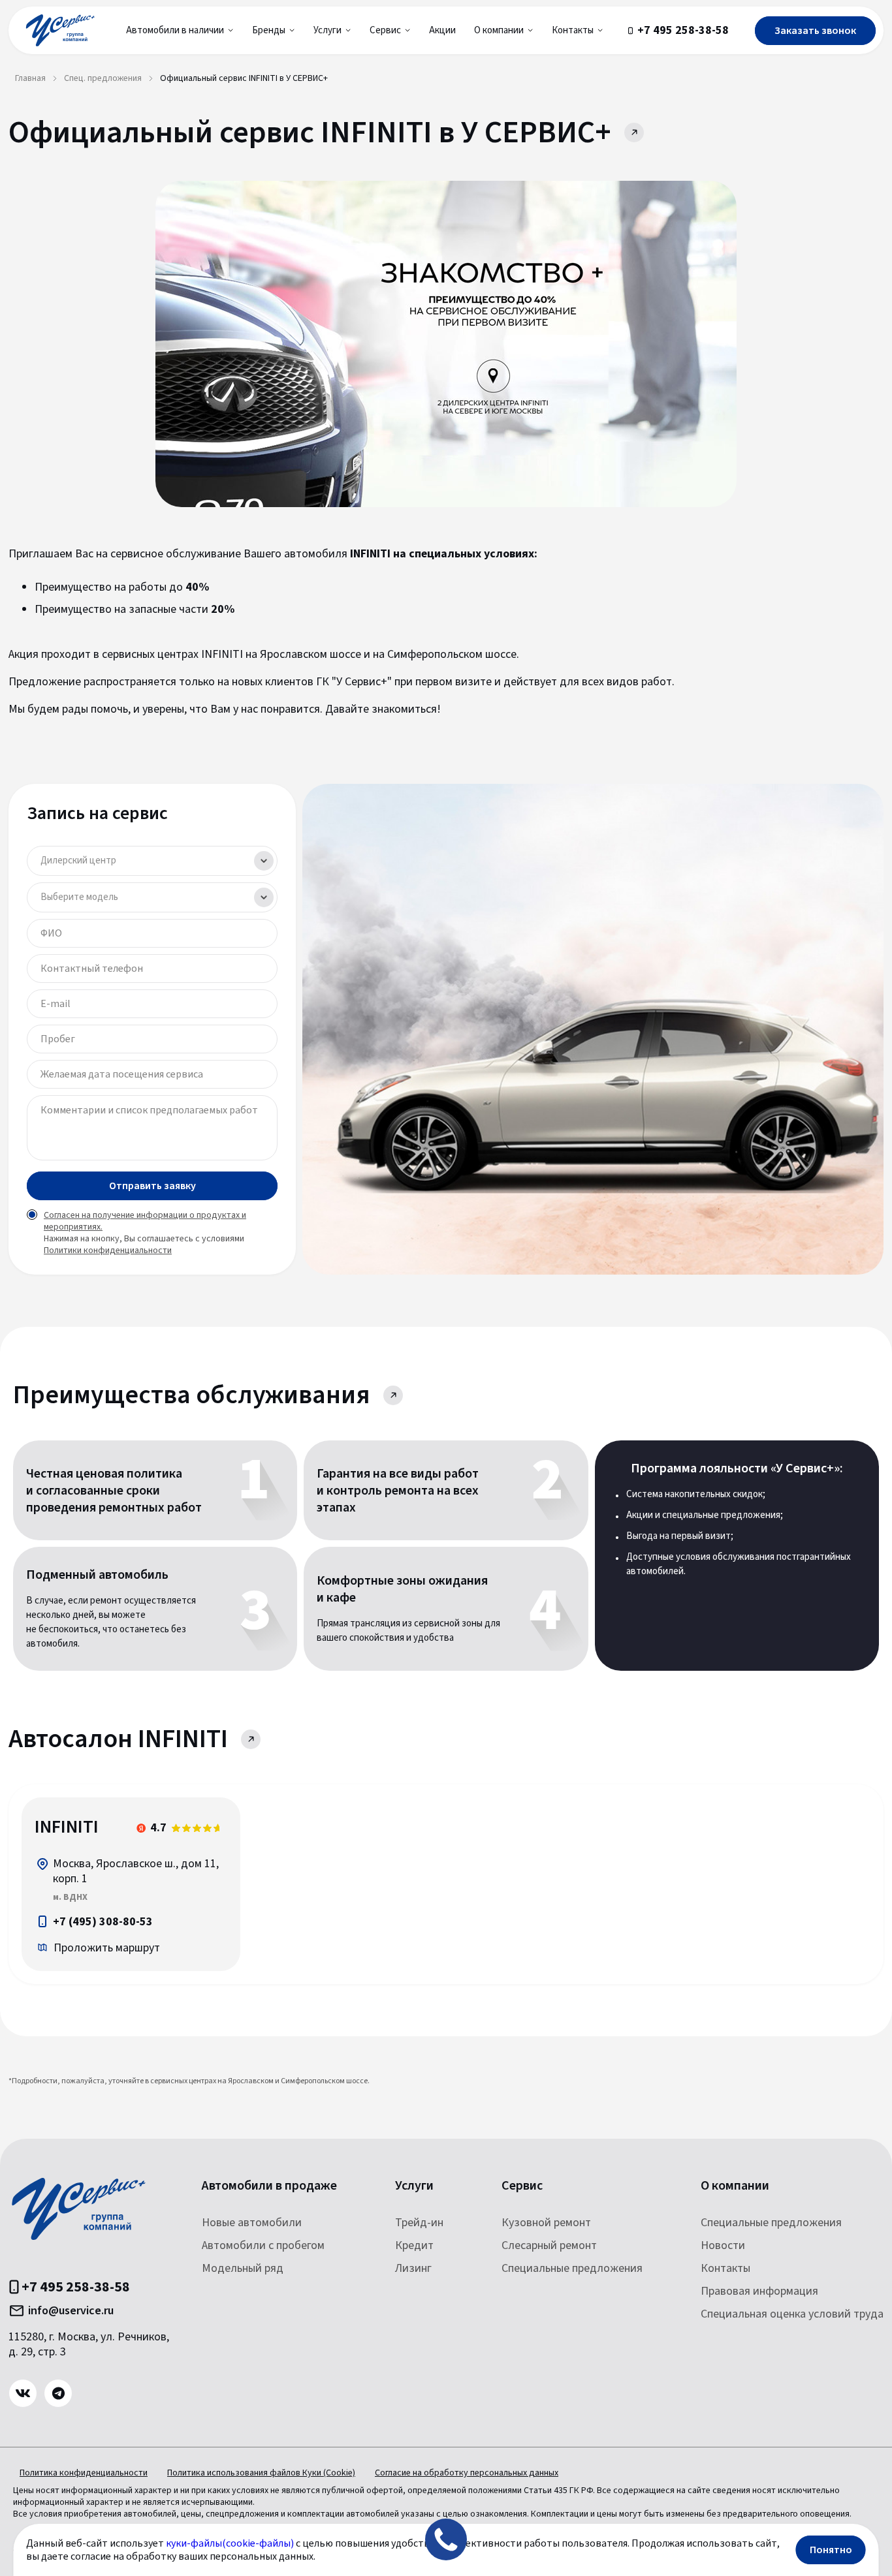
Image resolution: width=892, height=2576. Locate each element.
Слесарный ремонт (549, 2245)
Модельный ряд (243, 2268)
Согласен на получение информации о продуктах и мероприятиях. (145, 1221)
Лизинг (413, 2268)
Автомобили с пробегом (263, 2245)
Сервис (522, 2186)
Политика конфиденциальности (84, 2473)
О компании (735, 2186)
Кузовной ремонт (546, 2223)
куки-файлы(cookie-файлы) (230, 2543)
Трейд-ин (419, 2223)
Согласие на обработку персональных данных (467, 2473)
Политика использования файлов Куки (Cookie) (261, 2473)
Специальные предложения (572, 2268)
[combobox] (152, 861)
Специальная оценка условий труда (792, 2314)
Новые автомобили (252, 2223)
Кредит (414, 2245)
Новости (723, 2245)
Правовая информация (759, 2291)
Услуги (414, 2186)
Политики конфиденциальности (108, 1250)
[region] (131, 1884)
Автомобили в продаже (269, 2186)
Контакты (725, 2268)
